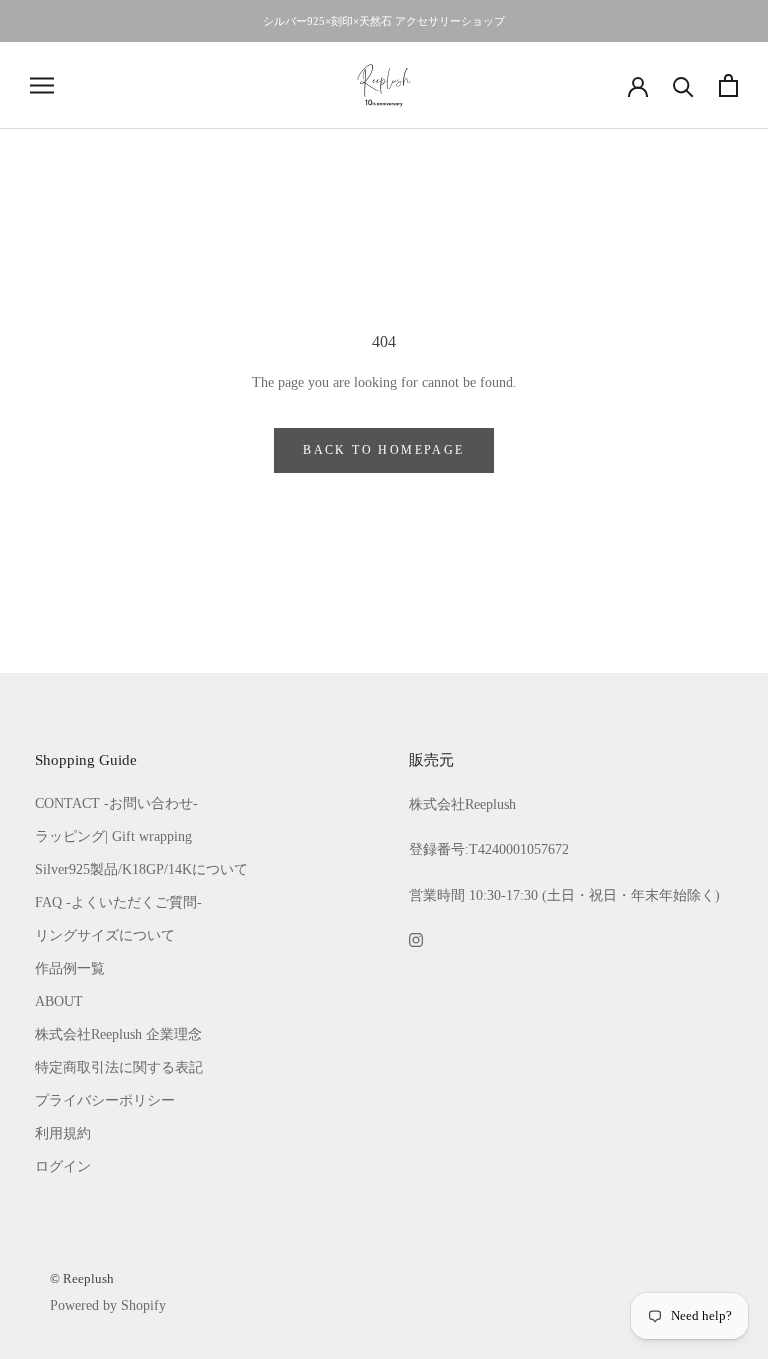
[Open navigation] (42, 85)
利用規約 (63, 1133)
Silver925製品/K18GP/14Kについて (141, 869)
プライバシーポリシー (105, 1100)
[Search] (683, 85)
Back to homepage (383, 450)
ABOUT (59, 1001)
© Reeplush (82, 1278)
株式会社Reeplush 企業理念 (118, 1034)
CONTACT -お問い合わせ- (116, 803)
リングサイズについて (105, 935)
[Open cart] (728, 85)
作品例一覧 (70, 968)
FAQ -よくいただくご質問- (118, 902)
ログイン (63, 1166)
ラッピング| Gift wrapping (113, 836)
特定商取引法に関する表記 (119, 1067)
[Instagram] (416, 938)
